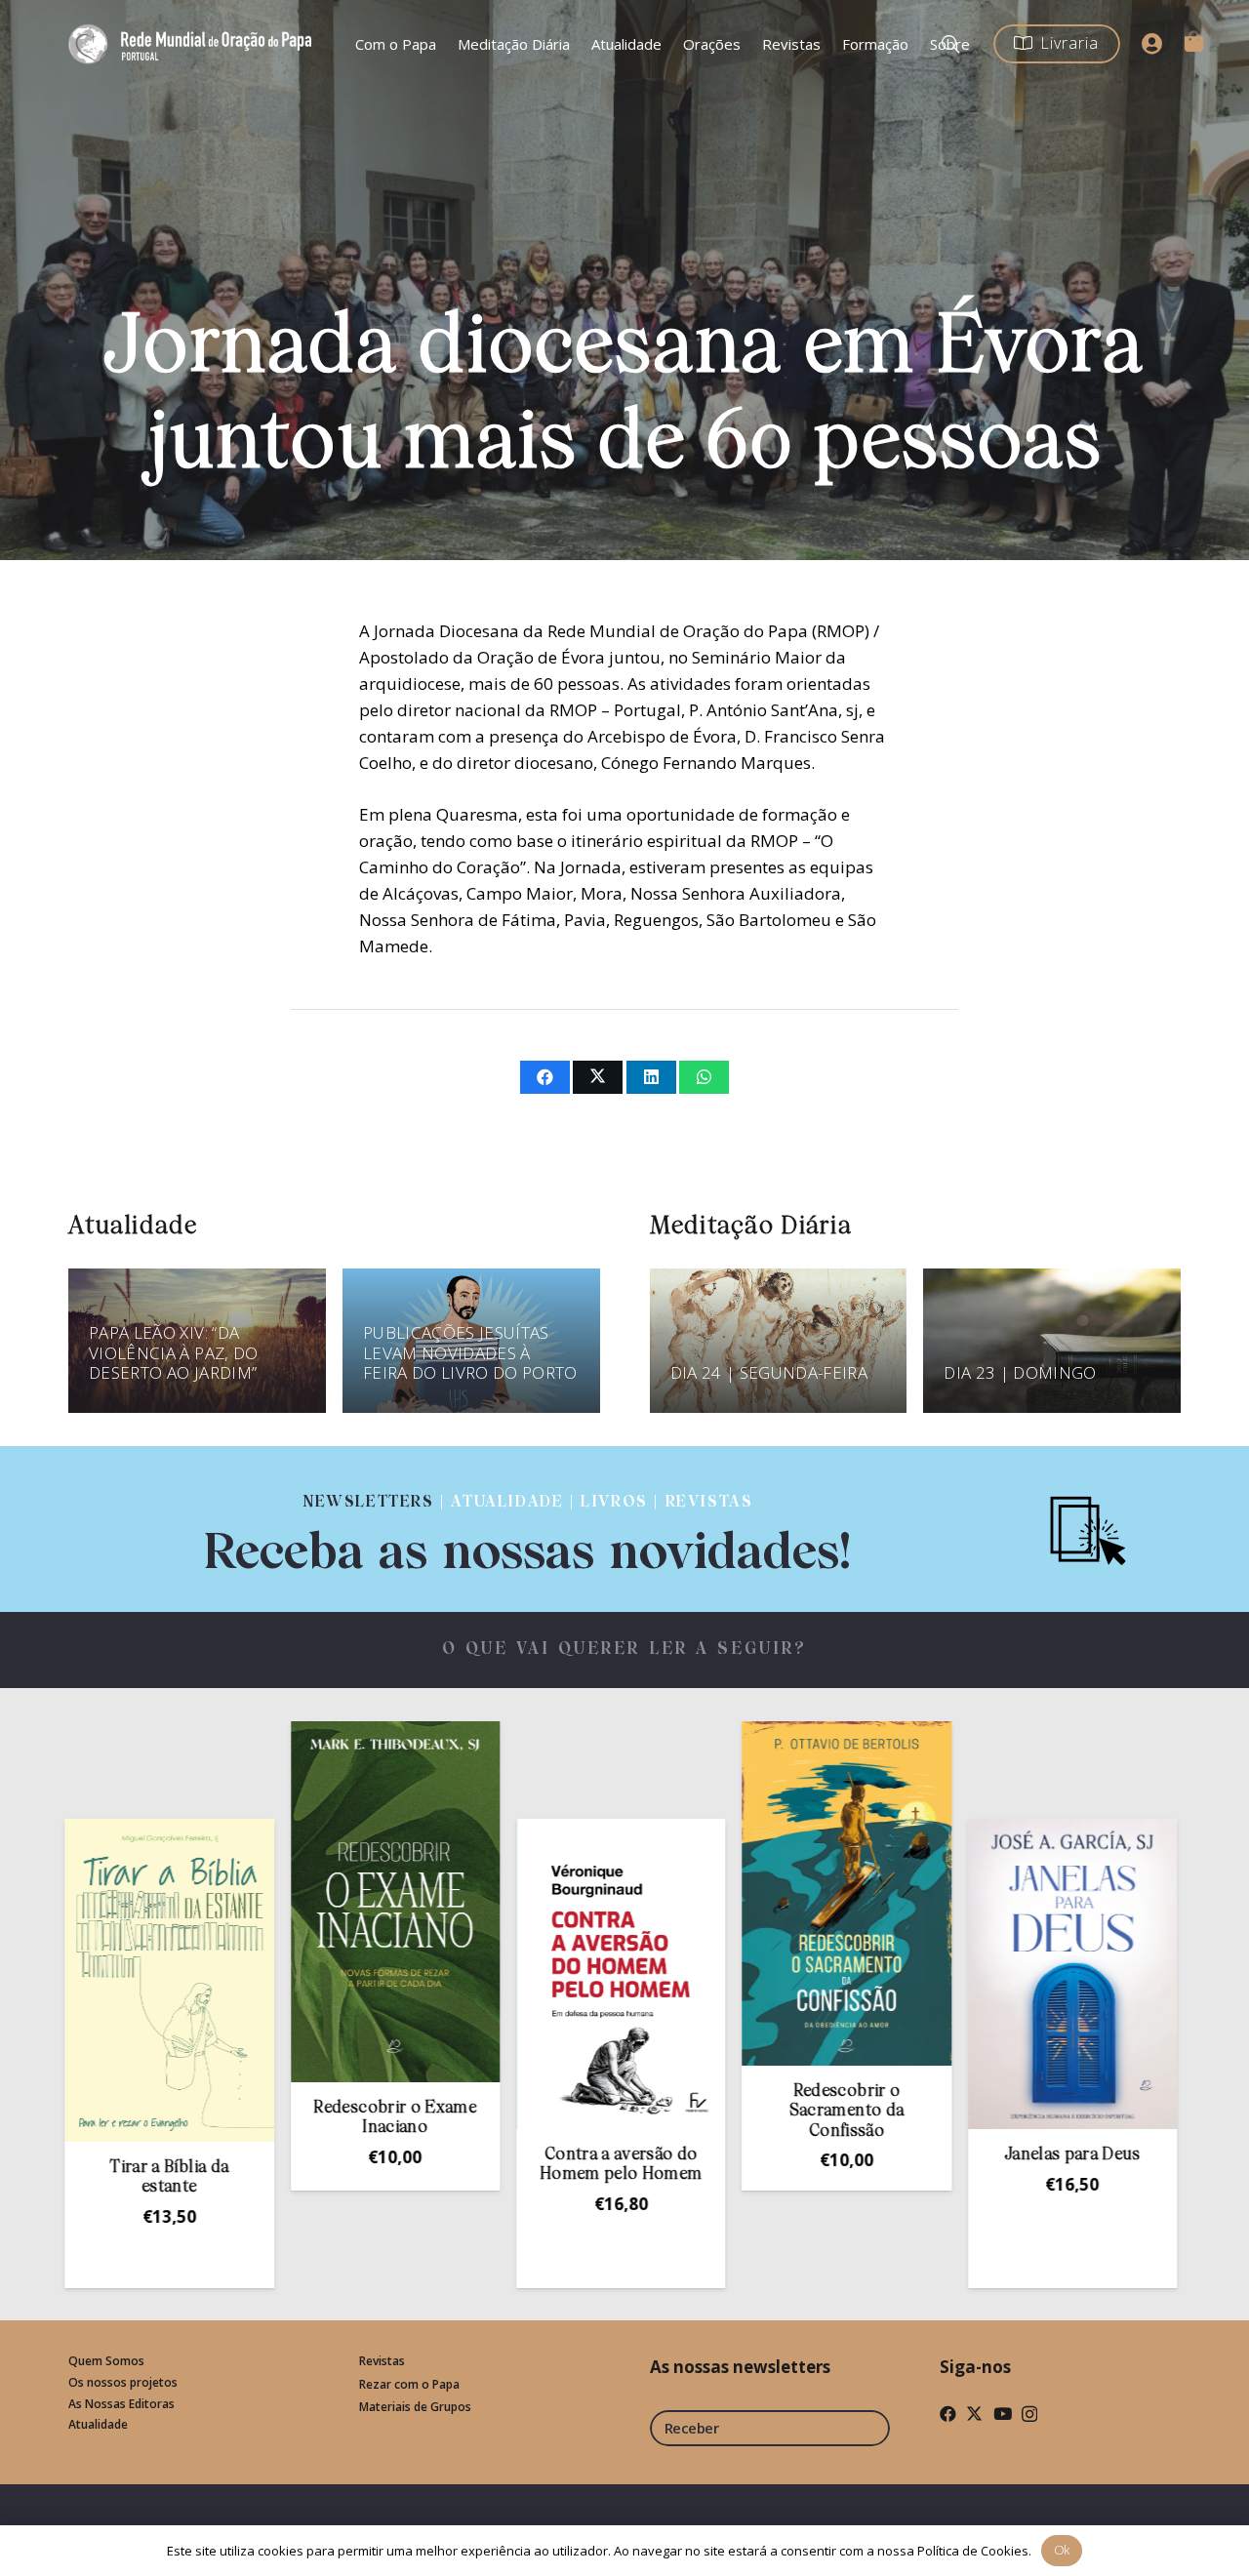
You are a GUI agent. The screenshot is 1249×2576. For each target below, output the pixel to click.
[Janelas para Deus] (933, 1974)
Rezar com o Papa (409, 2384)
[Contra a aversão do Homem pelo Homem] (482, 1974)
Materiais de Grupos (415, 2407)
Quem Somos (106, 2361)
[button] (482, 2272)
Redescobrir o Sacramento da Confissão (707, 2112)
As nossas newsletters (740, 2367)
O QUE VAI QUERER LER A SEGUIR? (625, 1650)
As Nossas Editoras (121, 2404)
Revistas (382, 2361)
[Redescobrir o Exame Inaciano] (256, 1902)
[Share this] (545, 1077)
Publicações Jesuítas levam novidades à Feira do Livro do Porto (470, 1353)
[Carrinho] (1193, 41)
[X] (974, 2414)
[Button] (1152, 44)
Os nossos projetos (123, 2382)
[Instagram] (1029, 2415)
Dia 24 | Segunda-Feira (769, 1372)
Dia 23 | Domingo (1020, 1372)
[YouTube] (1003, 2414)
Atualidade (98, 2424)
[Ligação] (528, 1529)
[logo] (193, 44)
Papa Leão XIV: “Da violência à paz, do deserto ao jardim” (173, 1353)
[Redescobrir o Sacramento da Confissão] (707, 1893)
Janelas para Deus (934, 2155)
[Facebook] (948, 2414)
